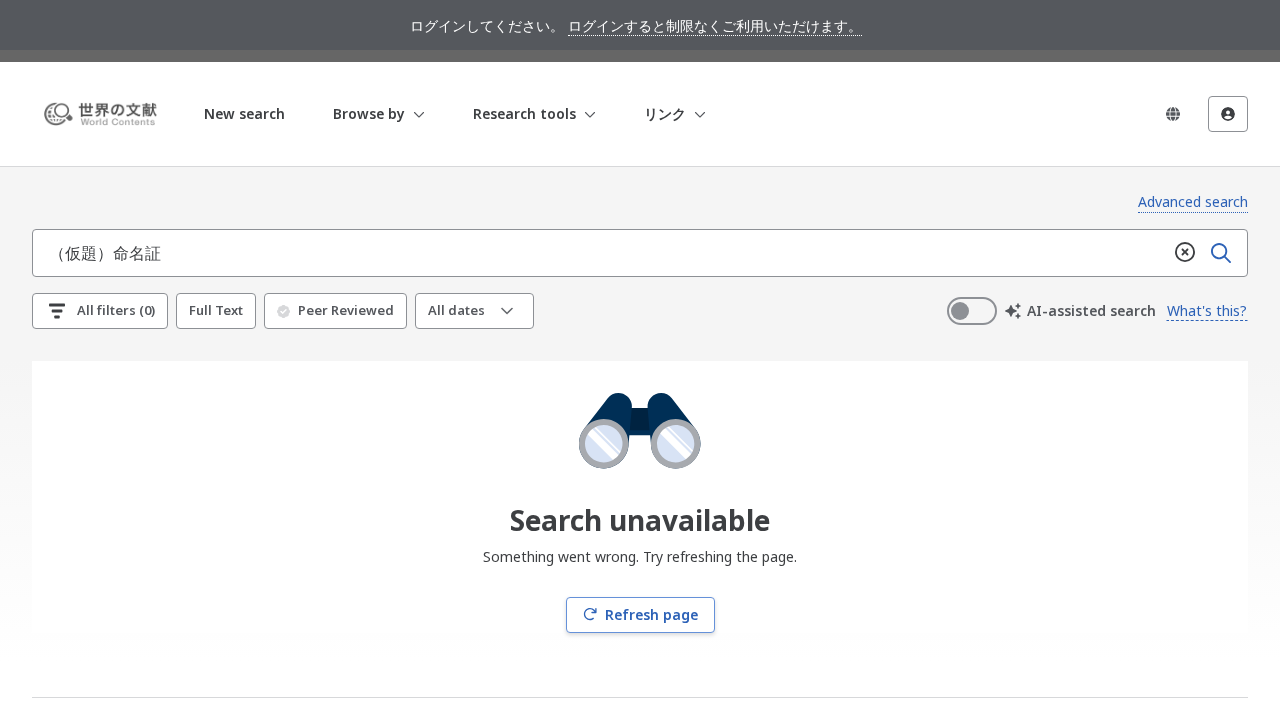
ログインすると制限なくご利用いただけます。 (715, 25)
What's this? (1207, 310)
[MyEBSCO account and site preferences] (1228, 114)
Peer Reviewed (346, 310)
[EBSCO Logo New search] (104, 114)
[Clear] (1185, 253)
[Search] (1221, 253)
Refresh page (651, 614)
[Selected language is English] (1173, 114)
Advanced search (1193, 201)
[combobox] (600, 253)
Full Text (216, 310)
